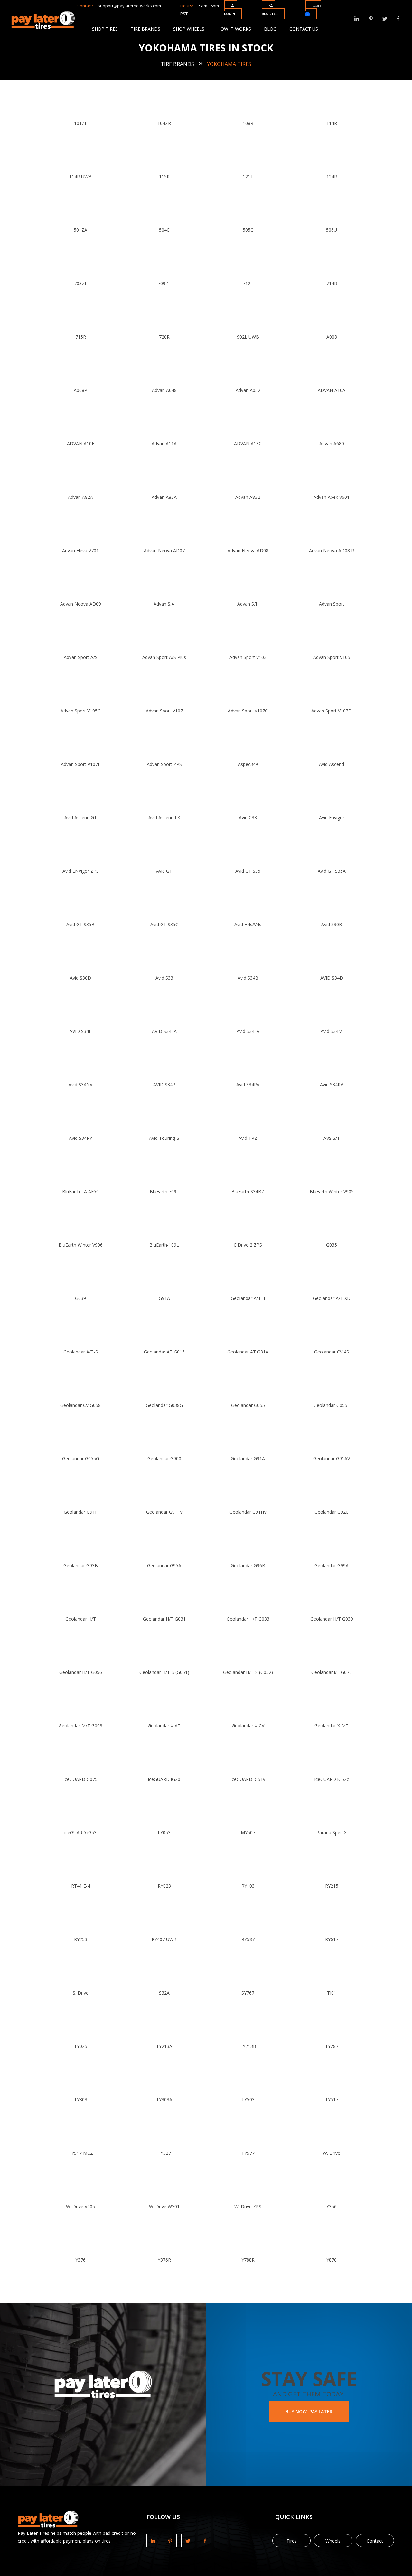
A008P (80, 390)
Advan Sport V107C (248, 711)
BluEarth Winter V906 (81, 1245)
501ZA (80, 230)
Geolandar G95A (164, 1565)
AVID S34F (80, 1031)
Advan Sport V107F (81, 764)
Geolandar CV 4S (332, 1352)
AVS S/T (332, 1138)
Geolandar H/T (81, 1619)
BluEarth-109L (164, 1245)
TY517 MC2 (81, 2153)
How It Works (234, 29)
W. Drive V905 (80, 2206)
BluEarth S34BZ (248, 1191)
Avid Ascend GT (81, 818)
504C (164, 230)
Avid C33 (248, 818)
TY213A (164, 2046)
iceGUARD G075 (81, 1779)
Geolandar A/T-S (81, 1352)
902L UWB (248, 337)
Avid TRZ (248, 1138)
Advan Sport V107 (164, 711)
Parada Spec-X (332, 1832)
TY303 (81, 2100)
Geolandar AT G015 (164, 1352)
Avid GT (164, 871)
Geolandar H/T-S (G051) (164, 1672)
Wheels (333, 2541)
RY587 (248, 1939)
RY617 (332, 1939)
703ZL (81, 283)
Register (270, 14)
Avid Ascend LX (164, 818)
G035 (332, 1245)
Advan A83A (164, 497)
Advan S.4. (164, 604)
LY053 (164, 1832)
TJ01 (332, 1993)
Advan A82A (80, 497)
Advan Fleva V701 (80, 550)
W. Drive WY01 (164, 2206)
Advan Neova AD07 (164, 550)
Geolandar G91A (248, 1459)
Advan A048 (164, 390)
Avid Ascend (332, 764)
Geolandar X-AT (164, 1726)
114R (332, 123)
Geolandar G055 (248, 1405)
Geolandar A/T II (248, 1298)
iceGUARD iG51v (248, 1779)
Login (229, 14)
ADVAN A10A (332, 390)
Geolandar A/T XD (332, 1298)
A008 (332, 337)
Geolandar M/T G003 (80, 1726)
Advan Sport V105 (332, 657)
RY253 (81, 1939)
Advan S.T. (248, 604)
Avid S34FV (248, 1031)
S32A (164, 1993)
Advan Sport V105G (81, 711)
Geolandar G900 (164, 1459)
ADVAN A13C (248, 444)
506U (332, 230)
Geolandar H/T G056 (81, 1672)
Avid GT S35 (248, 871)
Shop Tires (105, 29)
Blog (270, 29)
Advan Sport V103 (248, 657)
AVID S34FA (164, 1031)
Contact (375, 2541)
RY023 (164, 1886)
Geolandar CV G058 (80, 1405)
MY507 (248, 1832)
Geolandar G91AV (332, 1459)
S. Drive (81, 1993)
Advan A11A (164, 444)
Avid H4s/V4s (248, 924)
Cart (314, 10)
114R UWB (80, 177)
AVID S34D (332, 978)
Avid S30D (80, 978)
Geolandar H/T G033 (248, 1619)
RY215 (332, 1886)
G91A (164, 1298)
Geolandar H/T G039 (332, 1619)
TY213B (248, 2046)
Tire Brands (145, 29)
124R (332, 177)
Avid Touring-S (164, 1138)
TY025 (81, 2046)
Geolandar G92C (332, 1512)
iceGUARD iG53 (80, 1832)
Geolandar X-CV (248, 1726)
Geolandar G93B (81, 1565)
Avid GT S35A (332, 871)
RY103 (248, 1886)
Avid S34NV (80, 1085)
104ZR (164, 123)
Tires (292, 2541)
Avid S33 (164, 978)
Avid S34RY (80, 1138)
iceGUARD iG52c (332, 1779)
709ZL (164, 283)
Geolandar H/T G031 (164, 1619)
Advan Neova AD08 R (332, 550)
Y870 (332, 2260)
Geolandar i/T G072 (332, 1672)
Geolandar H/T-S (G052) (248, 1672)
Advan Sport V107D (332, 711)
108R (248, 123)
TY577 (248, 2153)
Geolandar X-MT (332, 1726)
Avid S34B (248, 978)
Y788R (248, 2260)
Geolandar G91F (81, 1512)
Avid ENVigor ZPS (81, 871)
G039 (80, 1298)
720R (164, 337)
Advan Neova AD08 (248, 550)
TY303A (164, 2100)
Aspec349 (248, 764)
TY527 (164, 2153)
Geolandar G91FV (164, 1512)
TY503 (248, 2100)
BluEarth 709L (164, 1191)
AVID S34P (164, 1085)
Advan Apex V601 (332, 497)
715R (81, 337)
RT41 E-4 (81, 1886)
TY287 (332, 2046)
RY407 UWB (164, 1939)
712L (248, 283)
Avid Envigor (332, 818)
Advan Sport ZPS (164, 764)
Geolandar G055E (332, 1405)
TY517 (332, 2100)
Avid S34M (332, 1031)
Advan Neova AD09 (81, 604)
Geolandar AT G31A (248, 1352)
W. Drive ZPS (248, 2206)
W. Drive (332, 2153)
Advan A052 (248, 390)
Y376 (80, 2260)
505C (248, 230)
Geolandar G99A (332, 1565)
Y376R (164, 2260)
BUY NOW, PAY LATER (309, 2411)
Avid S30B (332, 924)
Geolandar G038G (164, 1405)
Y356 (332, 2206)
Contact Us (304, 29)
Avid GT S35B (80, 924)
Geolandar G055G (81, 1459)
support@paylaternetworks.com (129, 6)
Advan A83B (248, 497)
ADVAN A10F (81, 444)
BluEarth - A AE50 (80, 1191)
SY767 (248, 1993)
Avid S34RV (332, 1085)
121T (248, 177)
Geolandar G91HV (248, 1512)
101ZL (81, 123)
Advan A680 (332, 444)
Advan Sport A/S (81, 657)
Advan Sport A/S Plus (164, 657)
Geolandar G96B (248, 1565)
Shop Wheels (189, 29)
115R (164, 177)
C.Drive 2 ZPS (248, 1245)
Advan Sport (332, 604)
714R (332, 283)
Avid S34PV (248, 1085)
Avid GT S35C (164, 924)
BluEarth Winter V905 (332, 1191)
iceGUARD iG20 (164, 1779)
